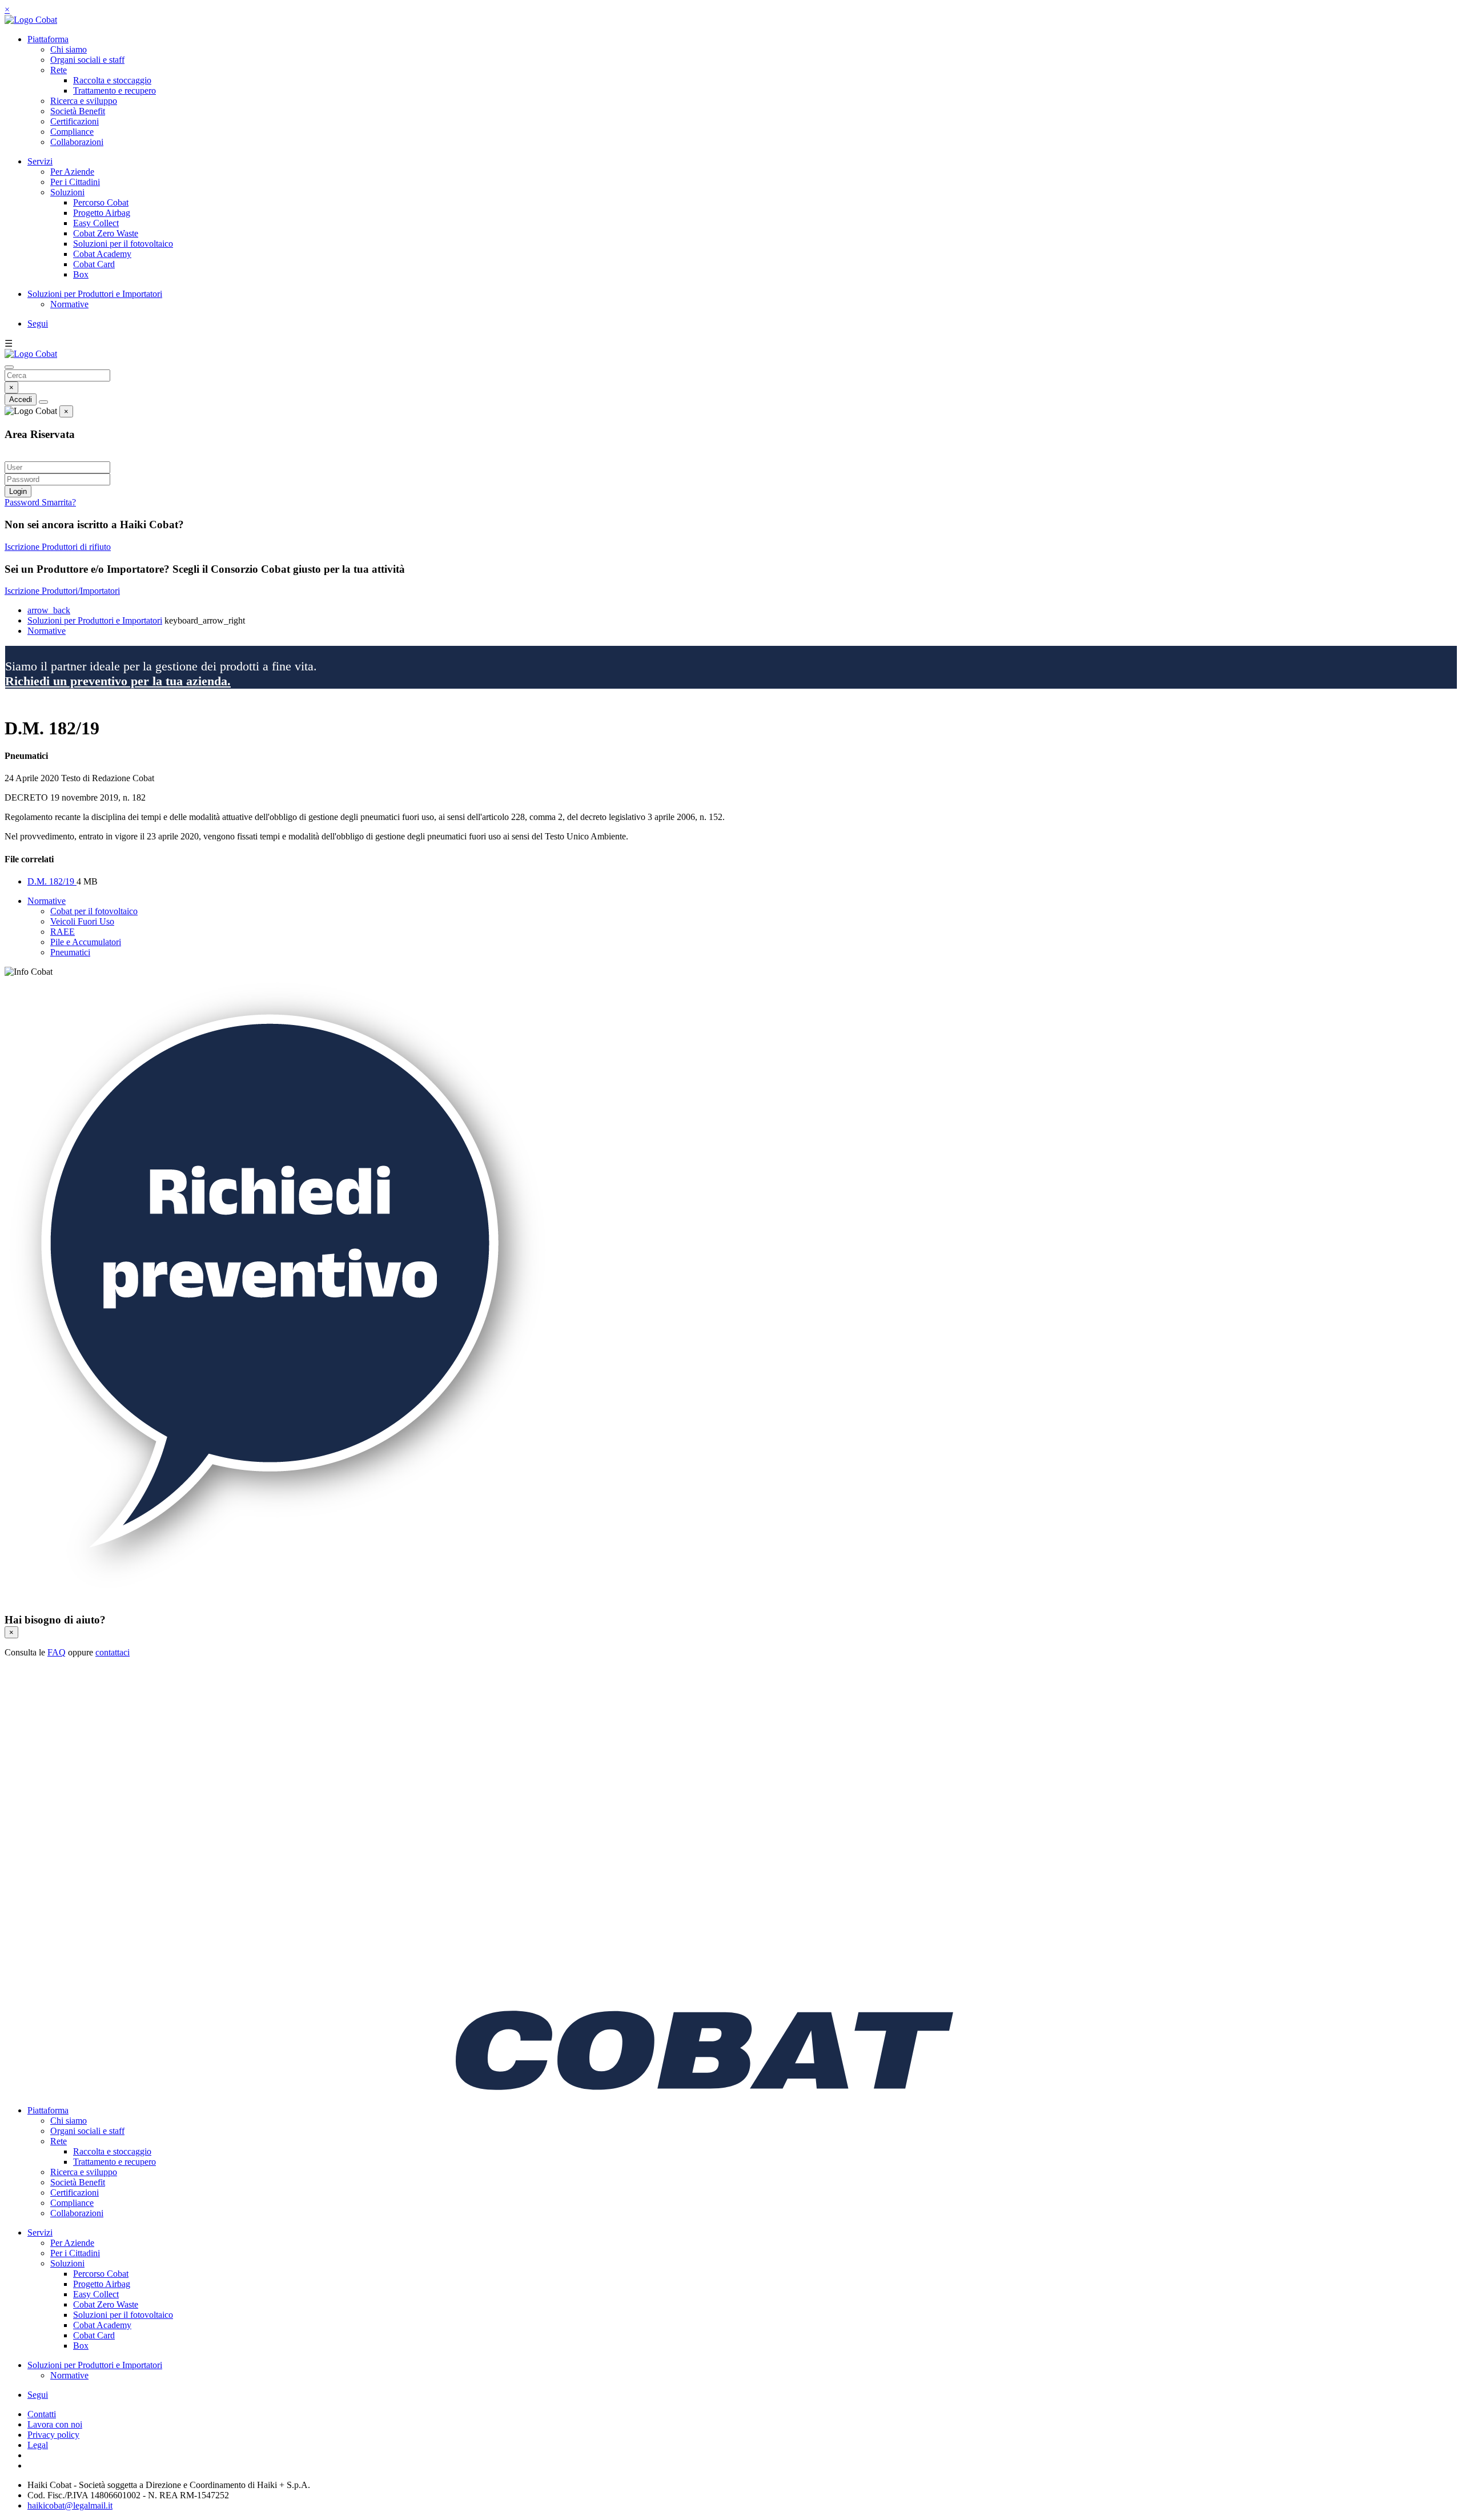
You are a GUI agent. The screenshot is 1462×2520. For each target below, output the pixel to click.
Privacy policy (53, 2435)
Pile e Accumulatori (86, 942)
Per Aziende (72, 172)
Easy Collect (96, 223)
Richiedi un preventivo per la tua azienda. (118, 681)
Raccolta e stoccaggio (112, 80)
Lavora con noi (55, 2424)
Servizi (40, 161)
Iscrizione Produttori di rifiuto (58, 547)
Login (18, 491)
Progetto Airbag (102, 213)
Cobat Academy (102, 254)
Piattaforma (48, 39)
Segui (38, 323)
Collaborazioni (77, 142)
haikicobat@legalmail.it (70, 2505)
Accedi (21, 399)
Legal (38, 2445)
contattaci (113, 1652)
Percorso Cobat (101, 202)
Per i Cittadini (75, 182)
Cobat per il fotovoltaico (94, 911)
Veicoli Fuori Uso (82, 921)
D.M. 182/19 (52, 881)
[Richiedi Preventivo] (278, 1597)
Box (81, 274)
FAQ (57, 1652)
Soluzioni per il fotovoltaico (123, 244)
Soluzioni (67, 192)
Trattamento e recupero (115, 91)
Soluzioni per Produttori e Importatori (95, 294)
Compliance (72, 132)
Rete (59, 70)
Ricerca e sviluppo (84, 101)
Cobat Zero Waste (106, 233)
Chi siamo (69, 49)
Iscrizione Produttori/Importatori (62, 591)
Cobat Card (94, 264)
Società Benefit (78, 111)
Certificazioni (75, 121)
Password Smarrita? (40, 502)
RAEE (63, 932)
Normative (69, 304)
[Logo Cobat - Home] (31, 20)
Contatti (42, 2414)
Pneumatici (70, 952)
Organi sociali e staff (87, 60)
